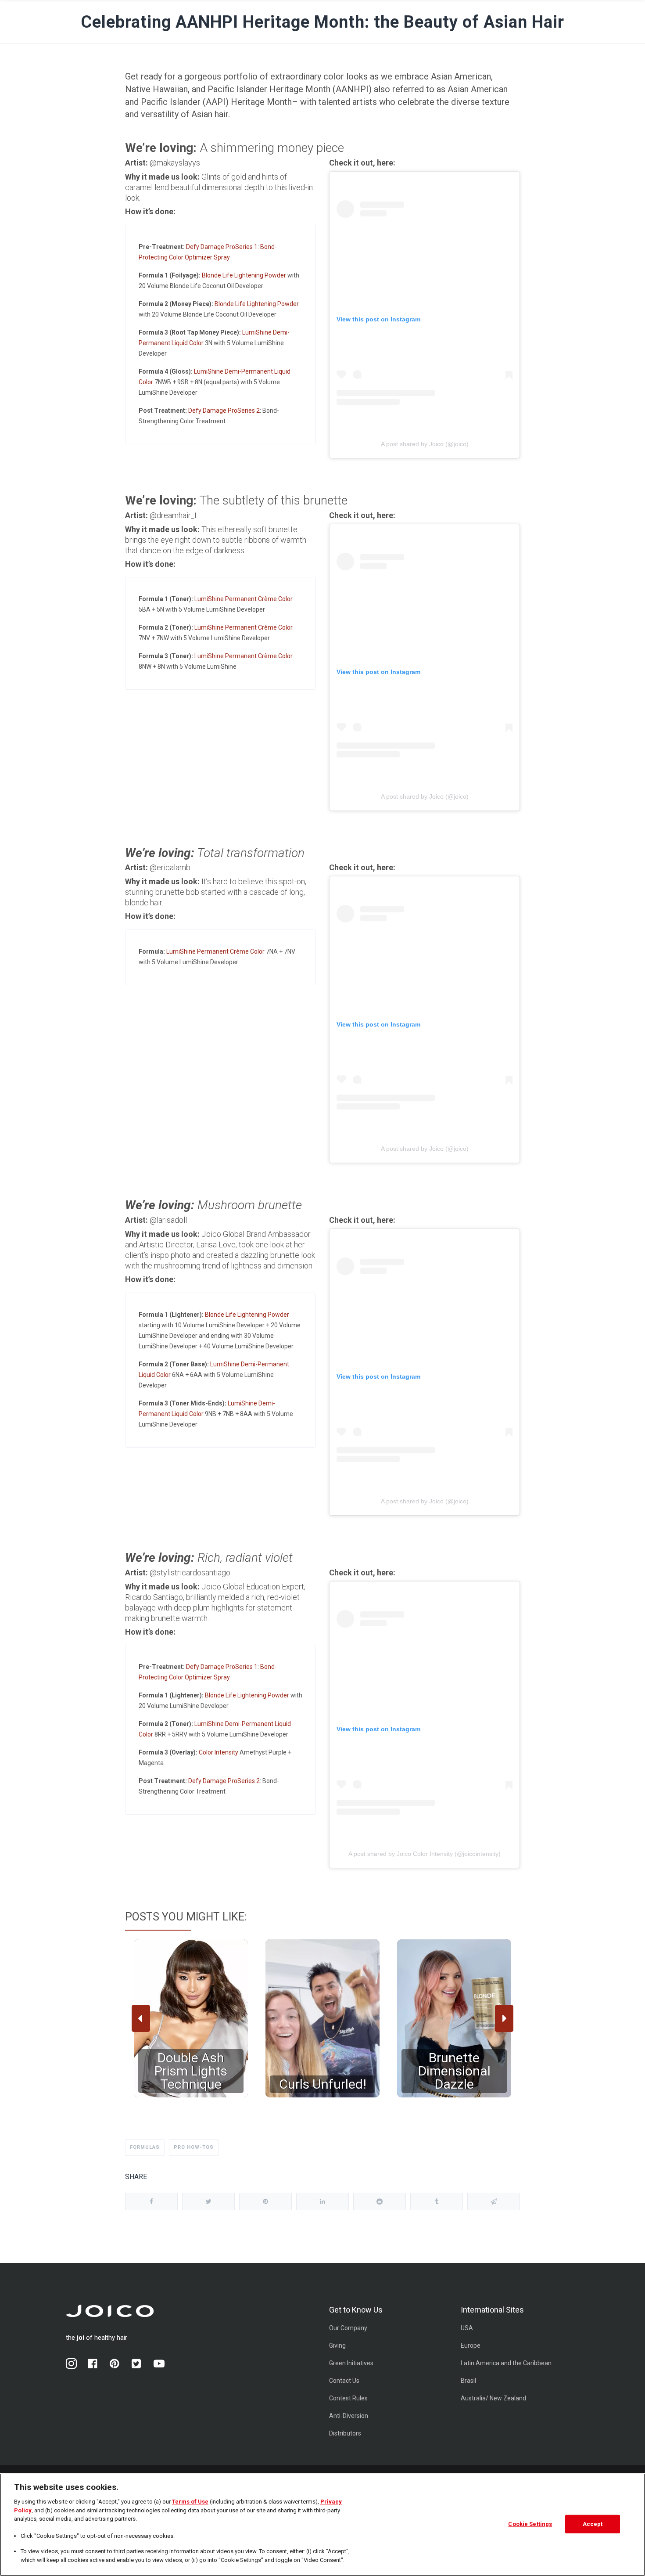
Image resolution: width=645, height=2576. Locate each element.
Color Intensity (219, 1752)
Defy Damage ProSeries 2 (224, 411)
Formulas (145, 2147)
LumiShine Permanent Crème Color (244, 599)
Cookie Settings (530, 2524)
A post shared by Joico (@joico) (425, 444)
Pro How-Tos (194, 2147)
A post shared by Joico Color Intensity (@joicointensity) (425, 1854)
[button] (191, 2018)
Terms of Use (190, 2502)
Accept (593, 2524)
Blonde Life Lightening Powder (244, 275)
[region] (322, 2018)
